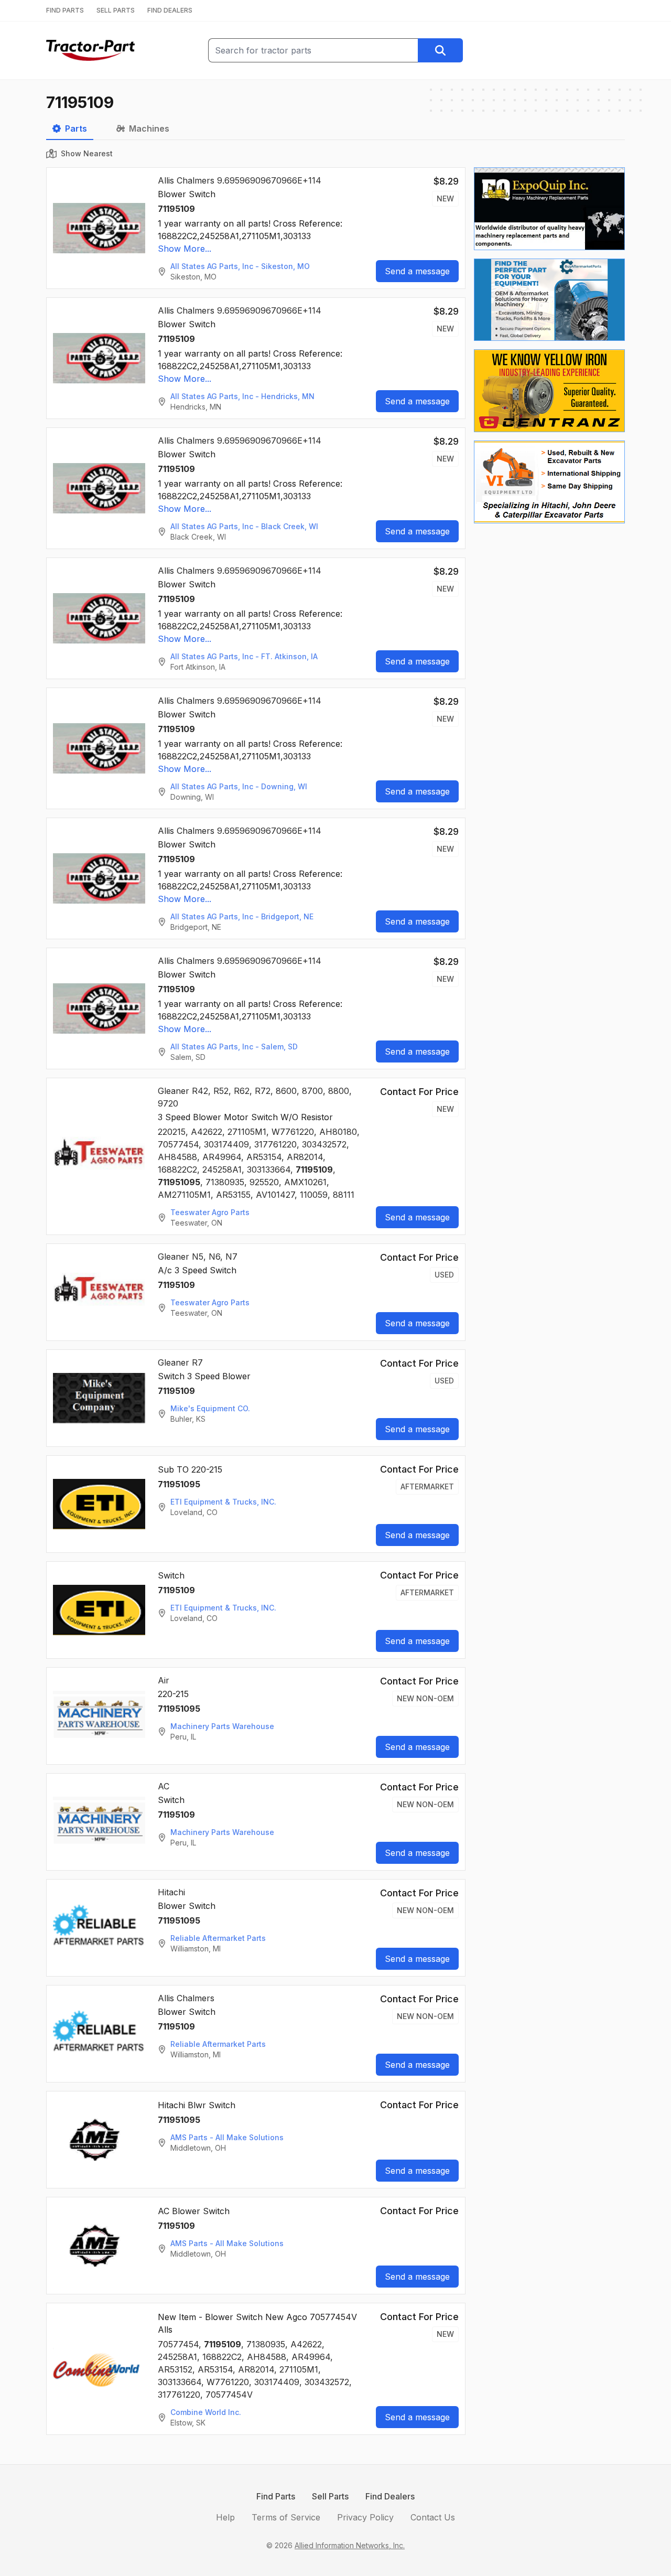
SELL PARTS (116, 10)
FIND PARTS (65, 10)
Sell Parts (330, 2496)
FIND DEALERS (170, 10)
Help (225, 2517)
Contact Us (433, 2517)
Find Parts (276, 2496)
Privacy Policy (365, 2517)
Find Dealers (390, 2496)
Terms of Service (286, 2517)
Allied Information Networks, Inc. (350, 2545)
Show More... (185, 249)
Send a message (417, 271)
